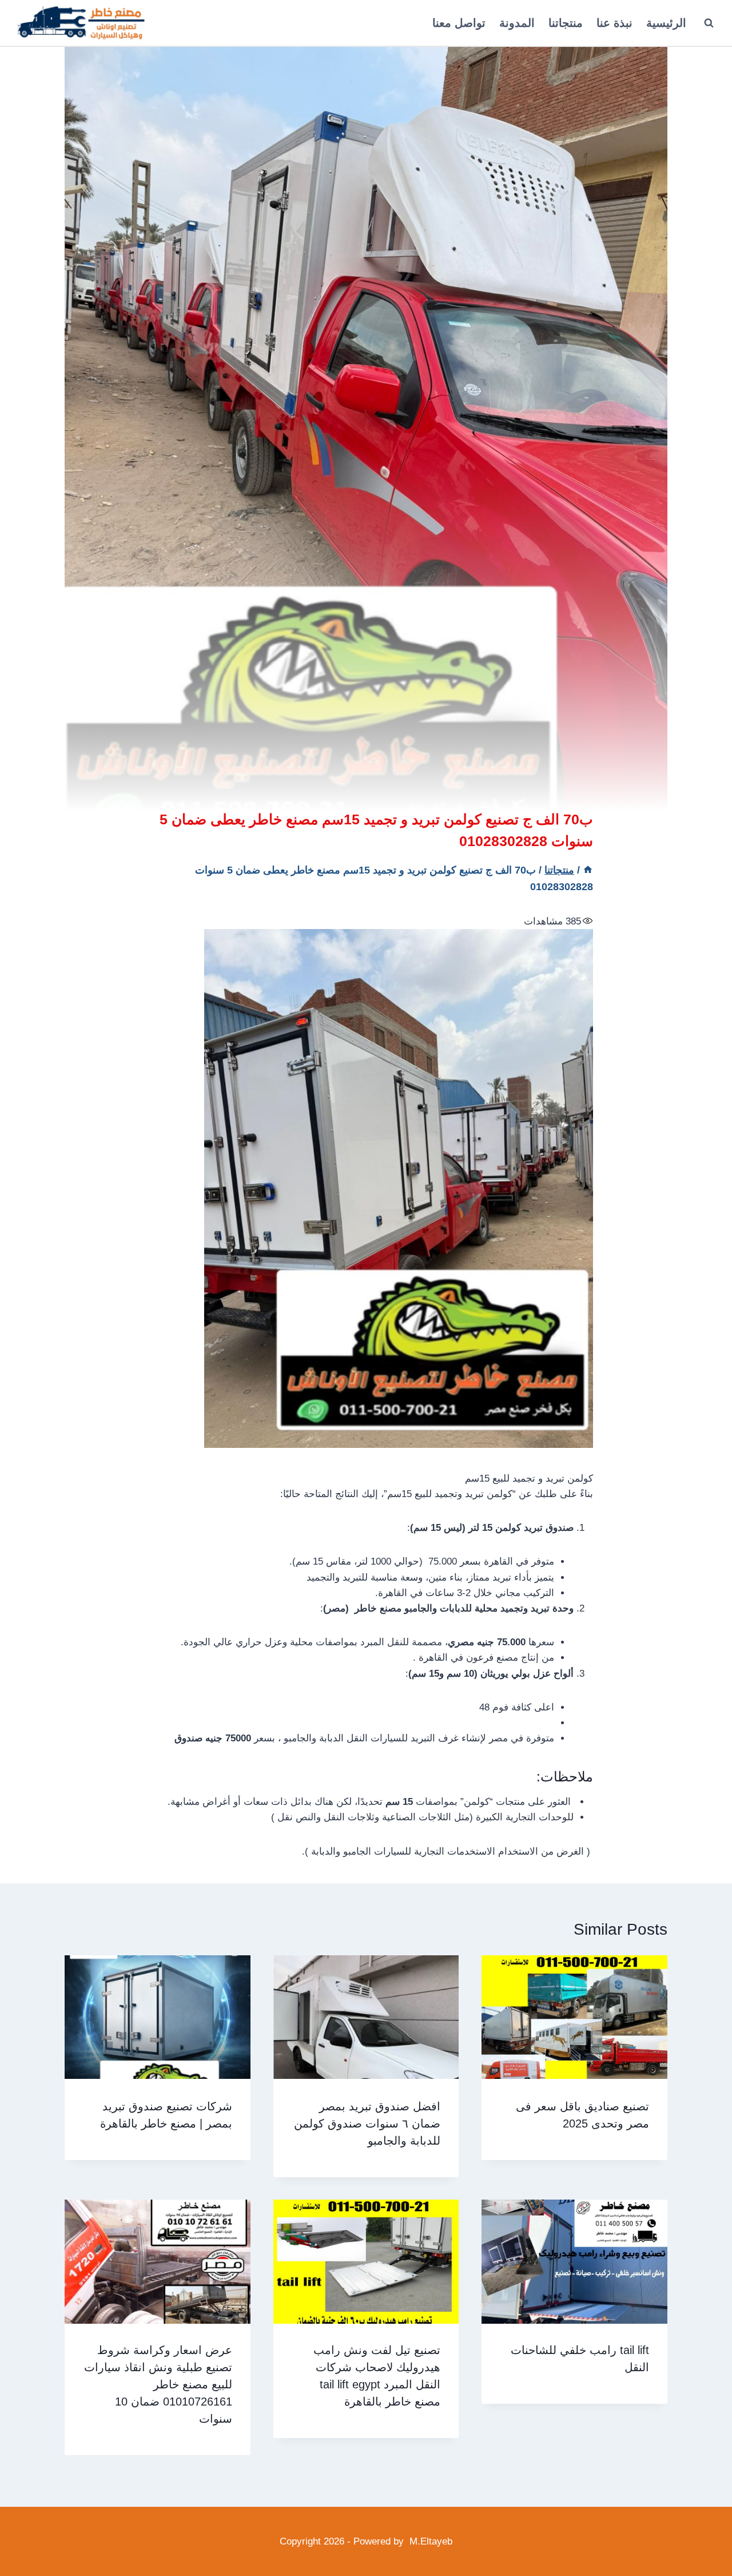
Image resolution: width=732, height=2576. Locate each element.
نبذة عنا (614, 23)
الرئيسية (666, 23)
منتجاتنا (566, 23)
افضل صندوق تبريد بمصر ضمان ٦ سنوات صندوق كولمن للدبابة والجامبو (367, 2123)
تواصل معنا (459, 23)
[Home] (588, 870)
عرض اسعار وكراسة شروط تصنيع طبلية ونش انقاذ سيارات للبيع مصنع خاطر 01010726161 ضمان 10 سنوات (158, 2385)
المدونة (517, 23)
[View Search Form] (709, 23)
